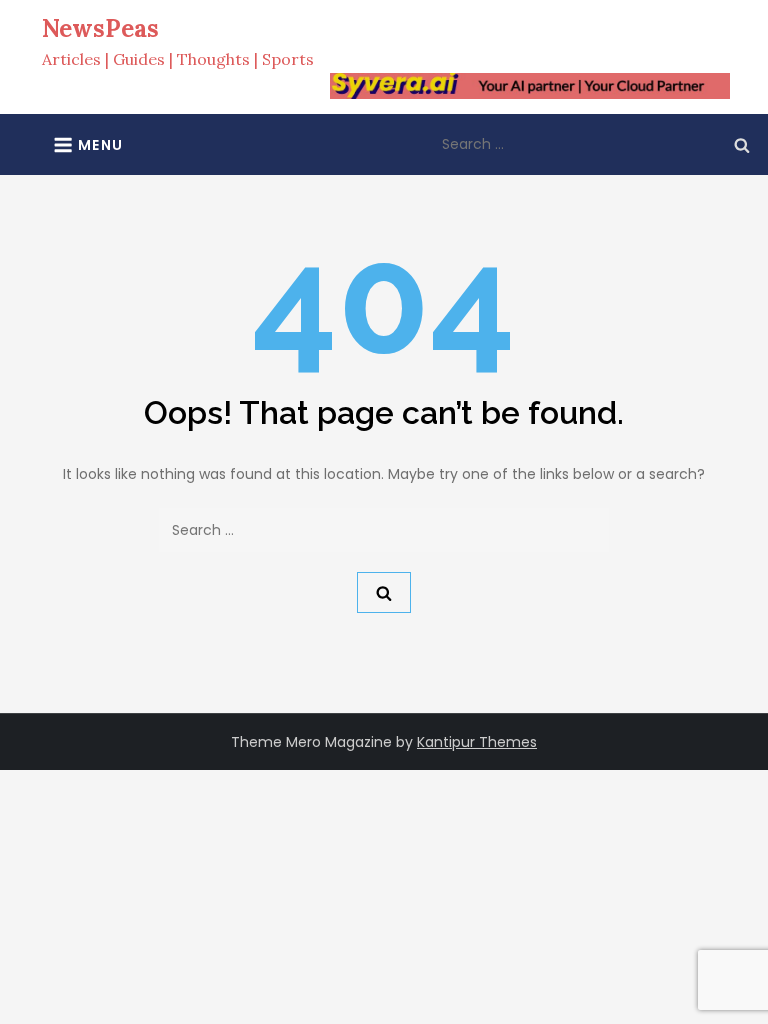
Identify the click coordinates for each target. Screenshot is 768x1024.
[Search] (742, 144)
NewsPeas (100, 28)
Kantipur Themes (477, 742)
